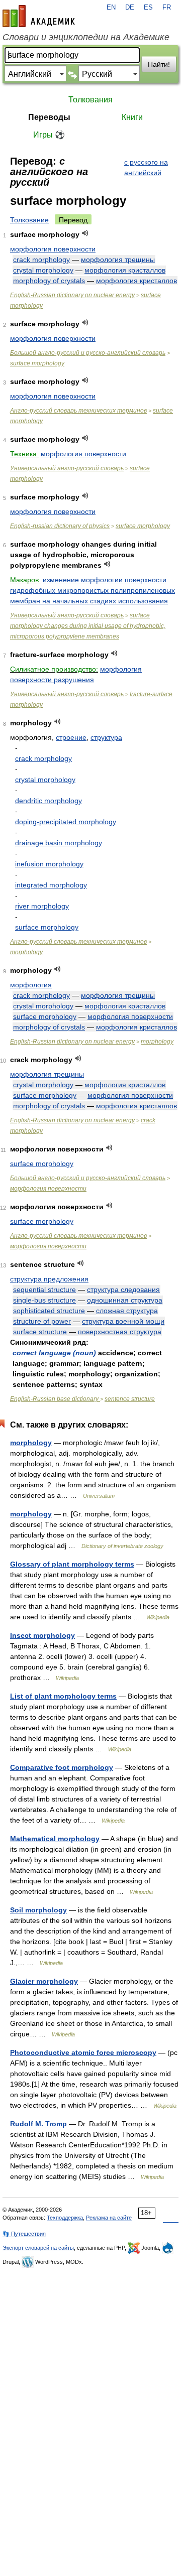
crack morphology (41, 260)
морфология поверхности (53, 249)
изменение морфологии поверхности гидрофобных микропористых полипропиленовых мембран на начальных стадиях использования (93, 590)
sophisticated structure (49, 1311)
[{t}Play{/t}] (85, 233)
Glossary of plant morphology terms (72, 1564)
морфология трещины (118, 260)
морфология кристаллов (125, 270)
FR (167, 8)
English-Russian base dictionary (55, 1399)
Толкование (29, 220)
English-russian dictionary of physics (60, 526)
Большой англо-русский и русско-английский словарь (88, 353)
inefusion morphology (49, 864)
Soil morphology (38, 1910)
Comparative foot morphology (62, 1767)
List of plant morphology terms (63, 1696)
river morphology (42, 906)
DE (130, 8)
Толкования (90, 100)
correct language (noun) (54, 1353)
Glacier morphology (44, 1981)
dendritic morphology (49, 801)
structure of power (42, 1321)
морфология (31, 985)
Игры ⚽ (49, 135)
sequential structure (44, 1290)
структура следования (123, 1290)
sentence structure (130, 1399)
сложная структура (127, 1311)
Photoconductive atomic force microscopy (83, 2052)
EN (111, 8)
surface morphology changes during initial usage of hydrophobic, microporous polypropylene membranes (88, 626)
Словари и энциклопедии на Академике (86, 37)
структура (106, 737)
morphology (26, 952)
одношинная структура (125, 1300)
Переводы (49, 117)
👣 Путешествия (24, 2234)
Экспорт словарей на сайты (38, 2248)
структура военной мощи (123, 1321)
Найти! (159, 64)
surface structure (40, 1332)
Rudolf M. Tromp (38, 2124)
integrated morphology (51, 885)
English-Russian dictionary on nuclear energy (72, 295)
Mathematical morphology (55, 1839)
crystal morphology (43, 270)
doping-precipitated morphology (66, 822)
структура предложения (49, 1279)
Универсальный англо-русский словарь (67, 468)
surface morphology (37, 363)
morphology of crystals (49, 281)
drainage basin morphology (59, 843)
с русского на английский (146, 167)
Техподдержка (65, 2218)
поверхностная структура (120, 1332)
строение (71, 737)
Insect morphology (42, 1635)
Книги (132, 117)
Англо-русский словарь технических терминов (78, 411)
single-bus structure (44, 1300)
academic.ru (39, 16)
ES (148, 8)
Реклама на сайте (109, 2218)
